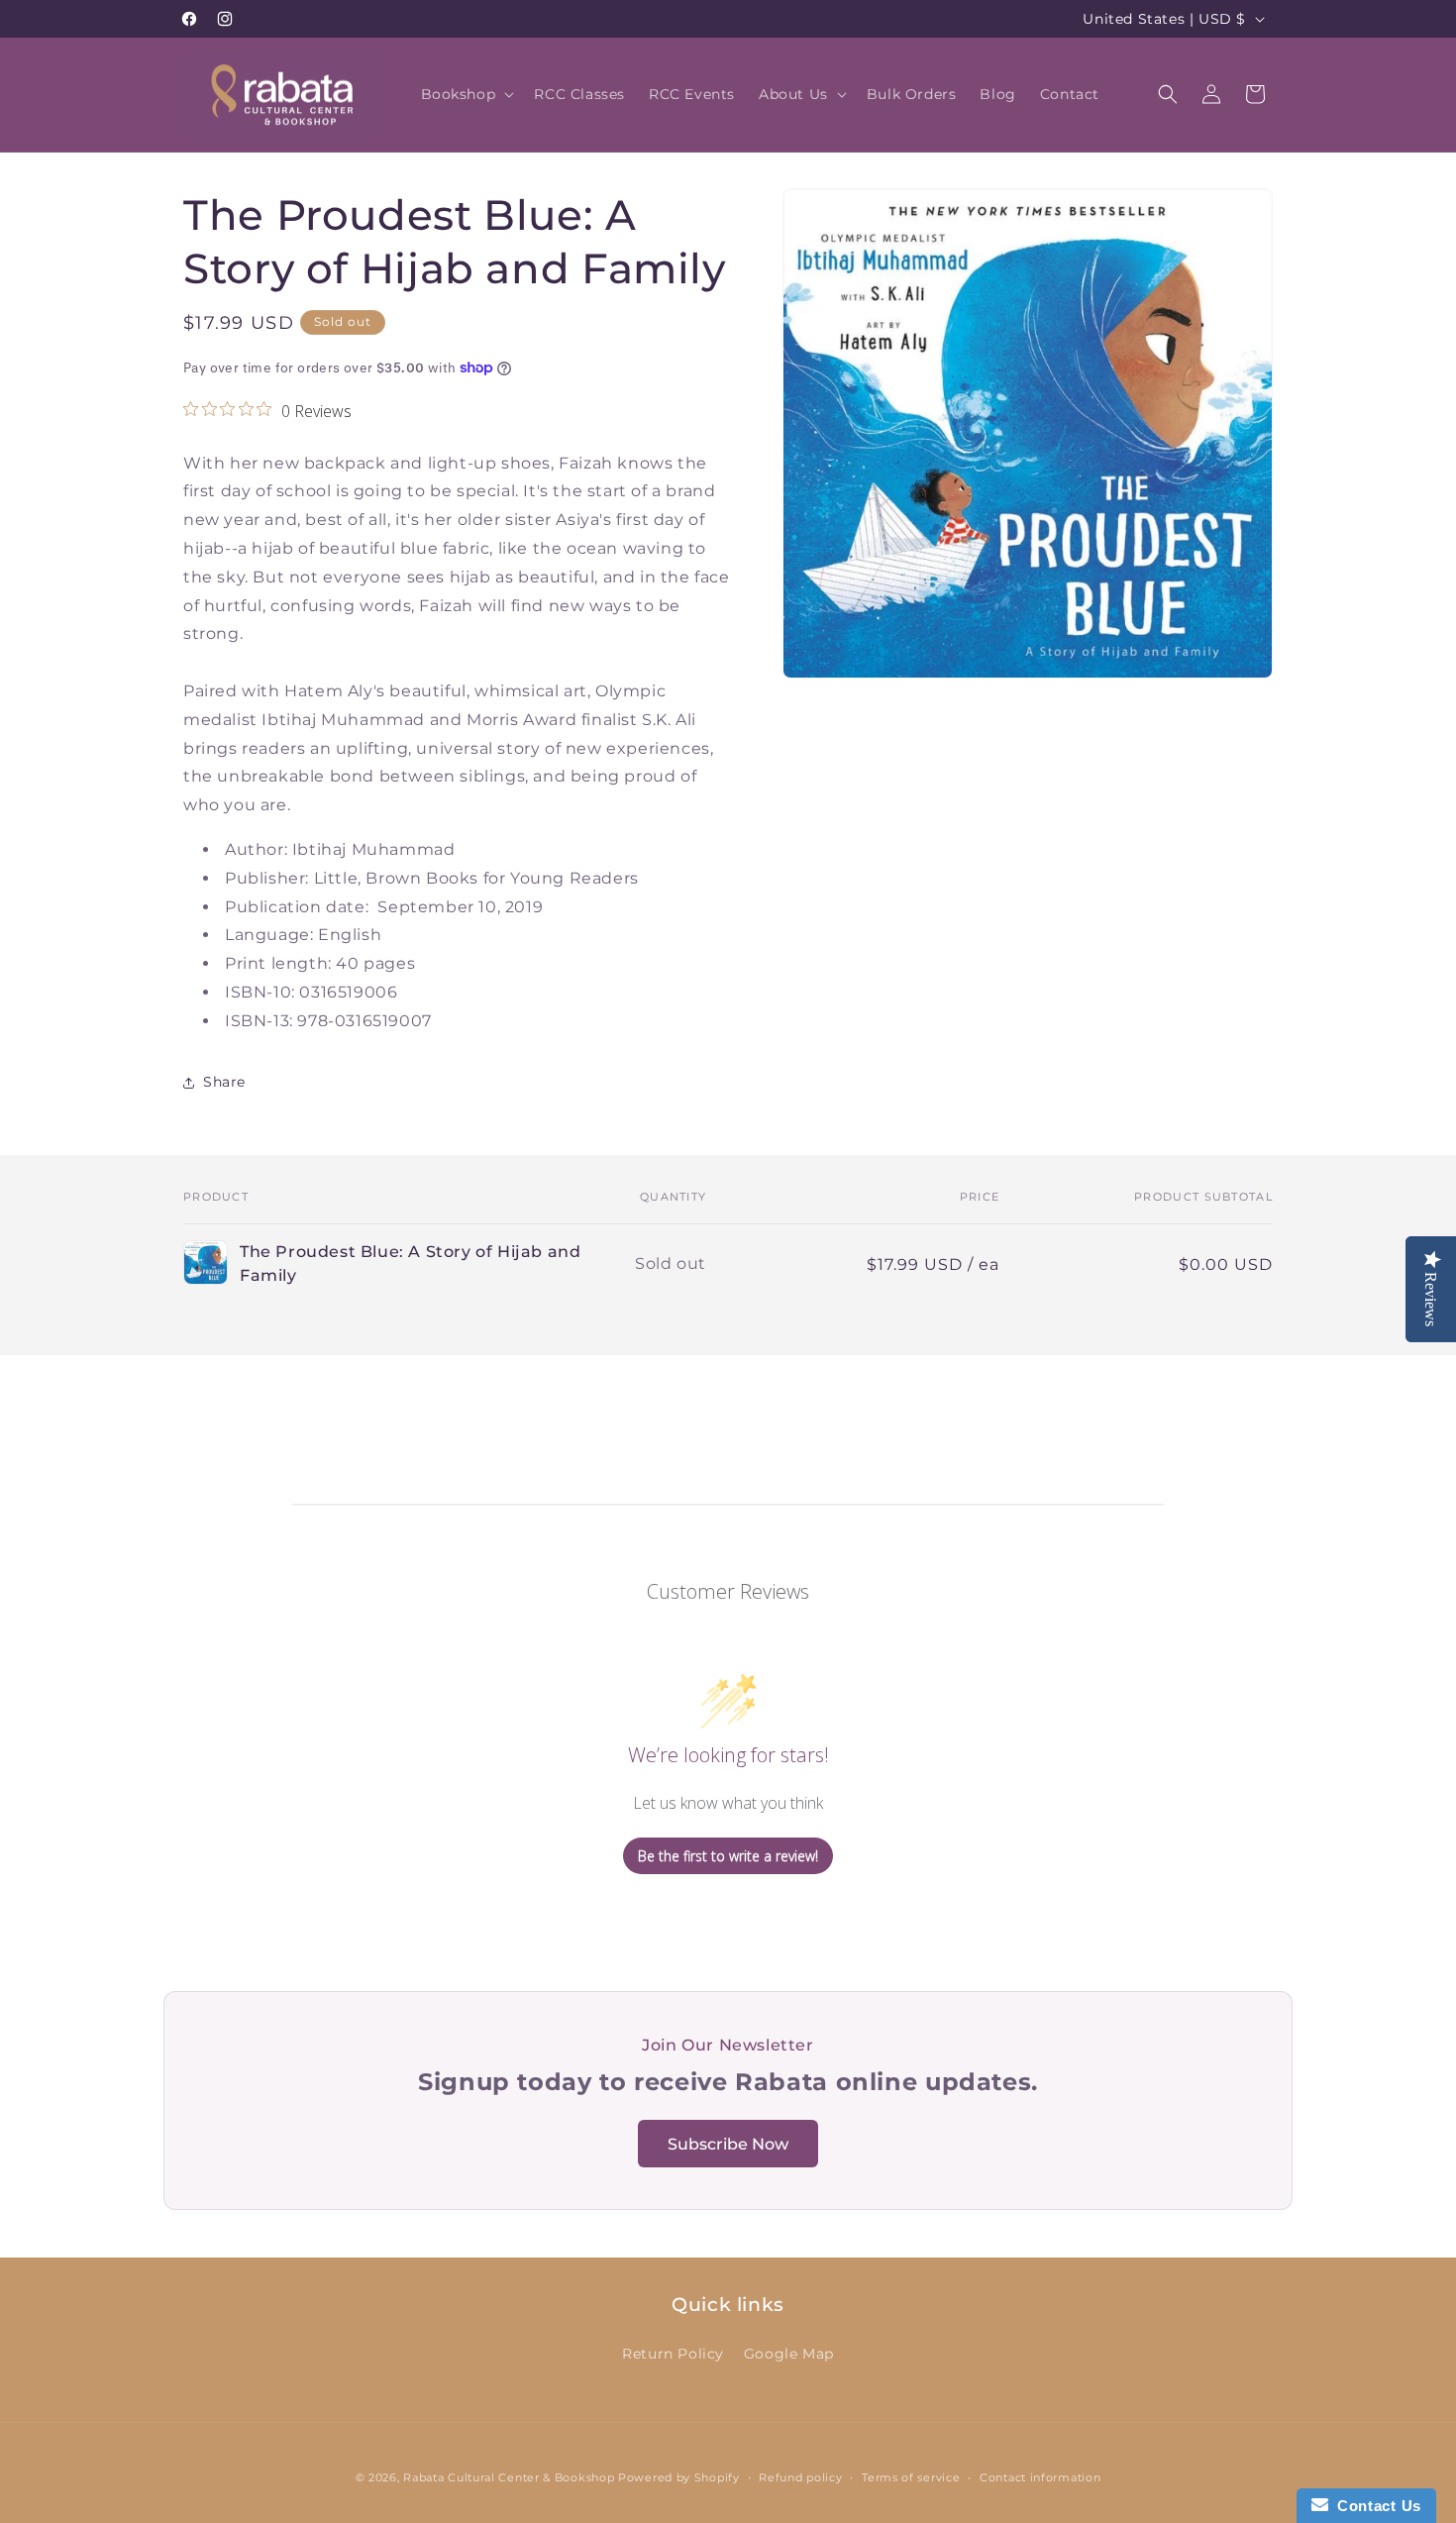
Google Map (789, 2355)
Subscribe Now (728, 2144)
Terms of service (911, 2477)
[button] (466, 94)
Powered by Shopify (679, 2477)
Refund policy (800, 2477)
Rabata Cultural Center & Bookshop (509, 2477)
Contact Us (1375, 2506)
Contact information (1040, 2477)
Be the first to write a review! (728, 1856)
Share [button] (224, 1082)
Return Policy (673, 2355)
